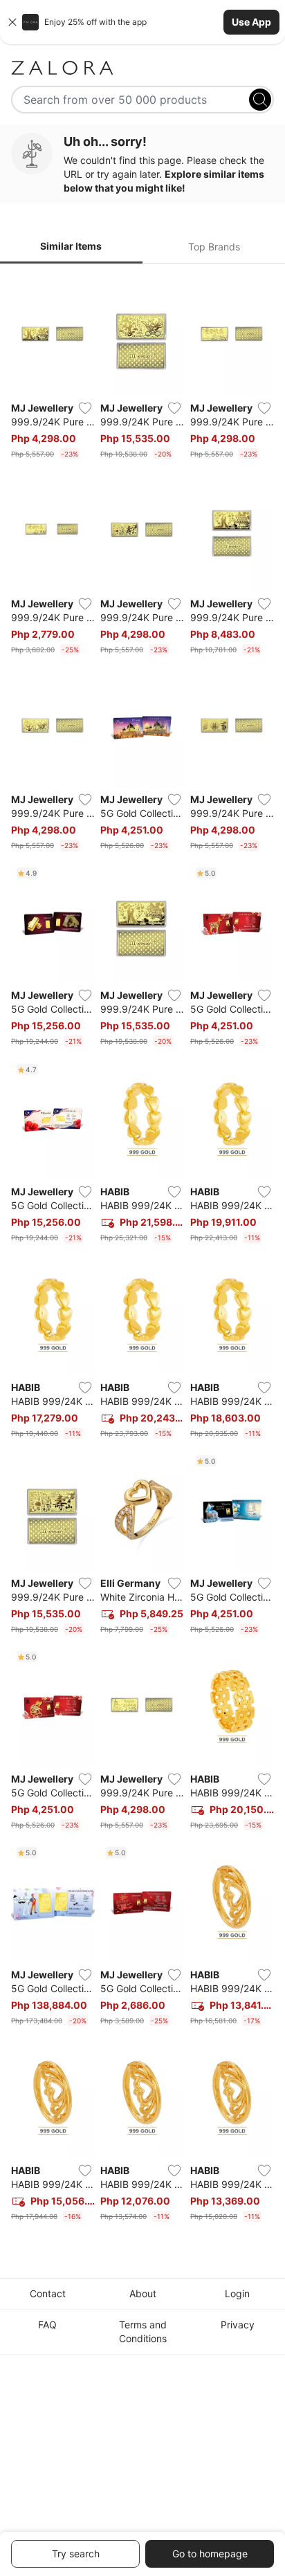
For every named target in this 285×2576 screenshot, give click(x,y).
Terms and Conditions (143, 2331)
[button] (142, 22)
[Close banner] (12, 22)
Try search (76, 2554)
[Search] (260, 100)
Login (237, 2293)
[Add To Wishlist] (85, 408)
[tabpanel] (142, 1251)
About (143, 2293)
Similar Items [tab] (71, 246)
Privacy (238, 2325)
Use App (251, 22)
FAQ (47, 2325)
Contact (48, 2293)
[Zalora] (142, 68)
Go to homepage (210, 2554)
